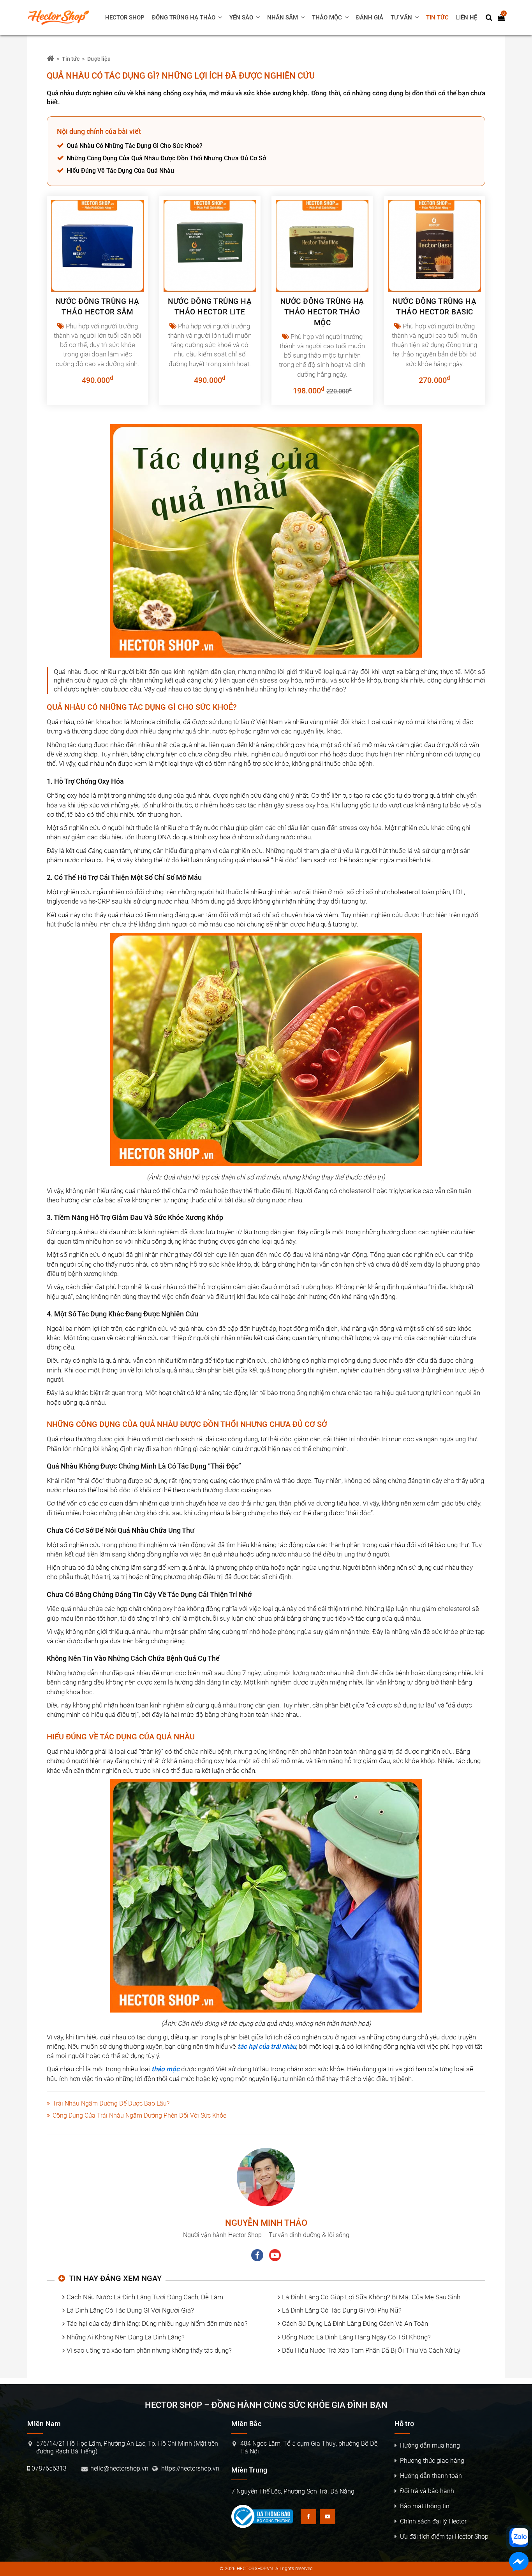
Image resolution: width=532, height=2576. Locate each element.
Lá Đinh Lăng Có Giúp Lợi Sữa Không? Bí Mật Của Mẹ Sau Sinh (371, 2297)
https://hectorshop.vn (190, 2468)
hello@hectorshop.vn (119, 2468)
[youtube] (275, 2255)
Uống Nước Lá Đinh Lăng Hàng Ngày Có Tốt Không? (356, 2337)
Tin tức (71, 59)
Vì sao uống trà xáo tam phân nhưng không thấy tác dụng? (149, 2350)
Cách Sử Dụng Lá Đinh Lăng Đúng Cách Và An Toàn (355, 2323)
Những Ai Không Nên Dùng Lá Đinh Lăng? (126, 2337)
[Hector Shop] (50, 59)
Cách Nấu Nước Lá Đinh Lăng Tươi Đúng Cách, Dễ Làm (145, 2297)
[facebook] (257, 2255)
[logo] (62, 18)
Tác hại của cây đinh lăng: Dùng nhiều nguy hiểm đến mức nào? (157, 2323)
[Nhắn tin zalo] (519, 2537)
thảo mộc (166, 2069)
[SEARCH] (489, 18)
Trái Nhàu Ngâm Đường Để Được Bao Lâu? (111, 2103)
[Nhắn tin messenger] (519, 2563)
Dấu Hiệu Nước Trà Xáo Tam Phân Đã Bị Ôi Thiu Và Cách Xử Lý (371, 2350)
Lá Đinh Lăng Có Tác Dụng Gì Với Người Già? (130, 2310)
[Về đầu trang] (519, 1032)
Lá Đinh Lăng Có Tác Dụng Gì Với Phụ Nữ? (342, 2310)
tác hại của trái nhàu (267, 2046)
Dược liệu (99, 59)
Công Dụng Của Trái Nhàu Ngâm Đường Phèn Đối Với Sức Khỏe (139, 2115)
